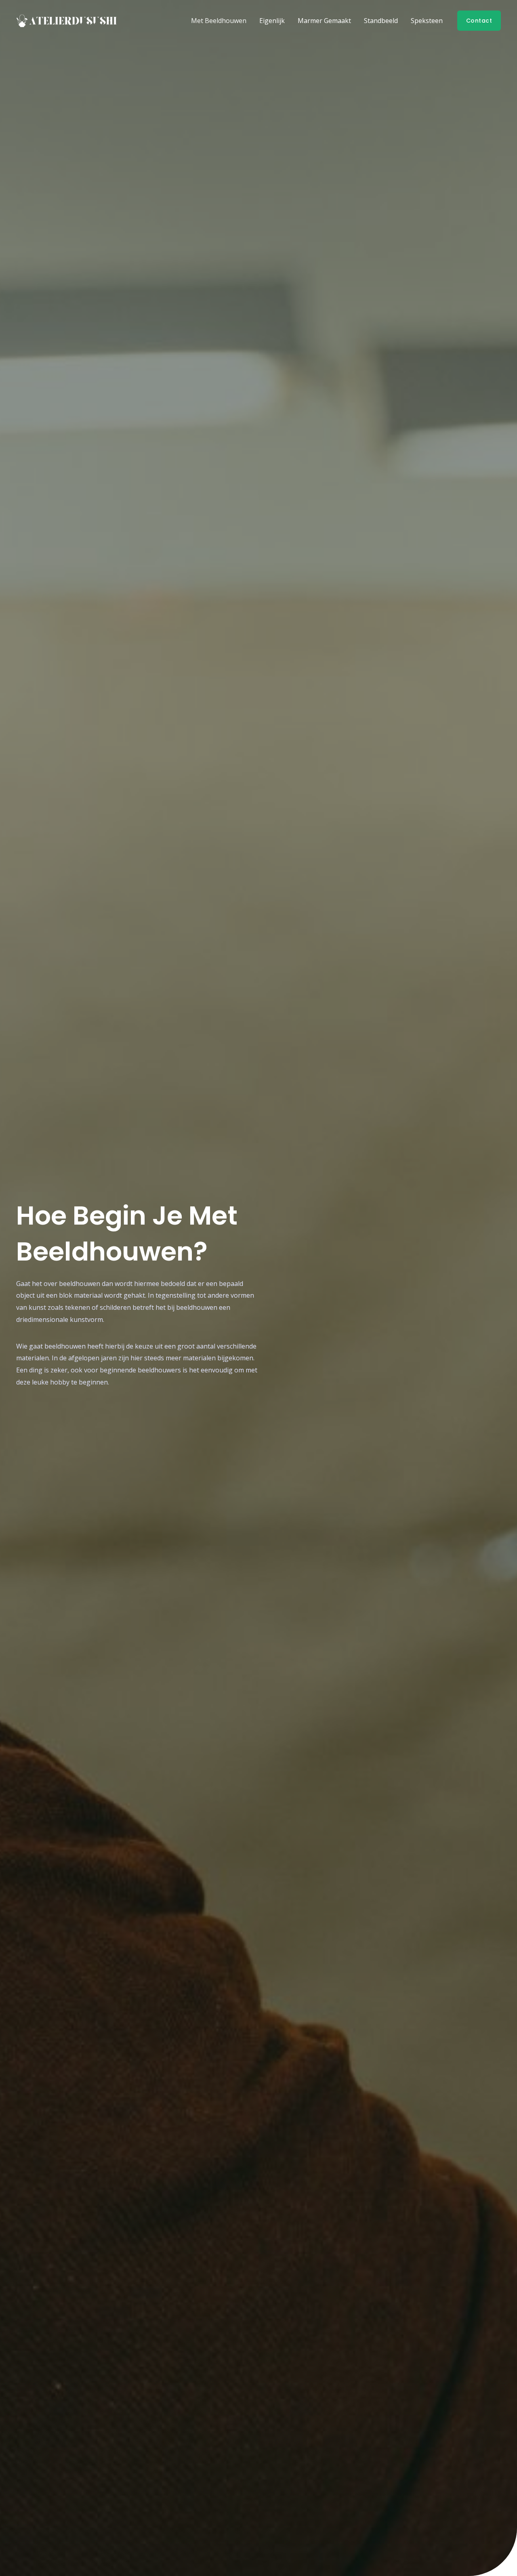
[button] (479, 21)
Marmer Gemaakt (324, 21)
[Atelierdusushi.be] (67, 20)
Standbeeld (381, 21)
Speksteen (427, 21)
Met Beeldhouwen (219, 21)
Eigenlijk (272, 21)
